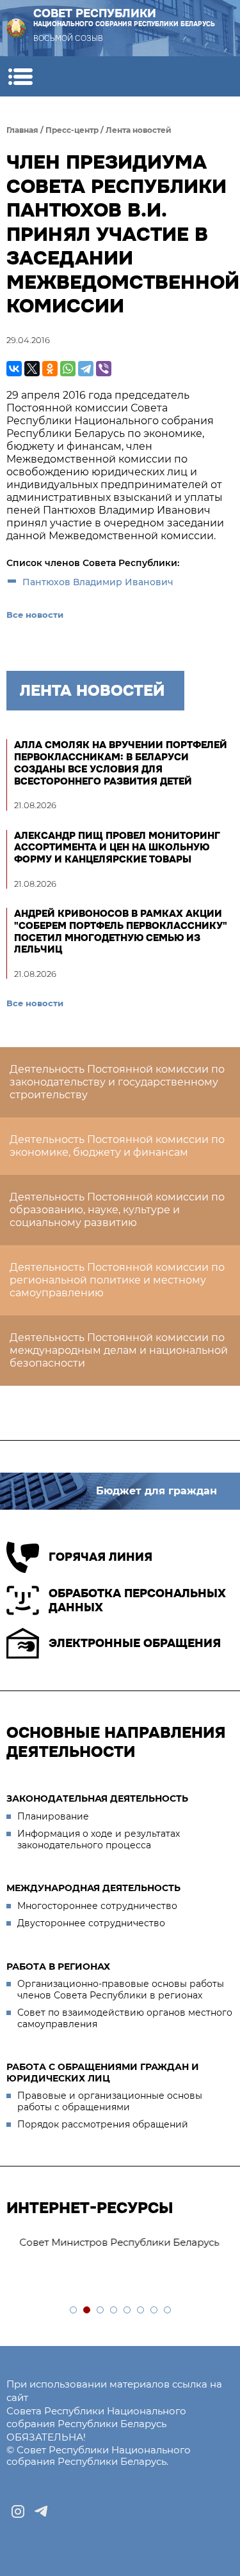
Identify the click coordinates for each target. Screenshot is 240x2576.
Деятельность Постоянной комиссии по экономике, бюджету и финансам (117, 1146)
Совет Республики (124, 18)
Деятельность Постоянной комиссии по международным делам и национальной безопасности (119, 1350)
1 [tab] (74, 2311)
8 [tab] (168, 2311)
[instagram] (18, 2511)
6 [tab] (141, 2311)
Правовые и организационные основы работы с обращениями (110, 2101)
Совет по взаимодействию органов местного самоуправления (125, 2018)
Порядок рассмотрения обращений (103, 2124)
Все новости (35, 615)
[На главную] (16, 28)
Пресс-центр (72, 130)
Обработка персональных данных (137, 1601)
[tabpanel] (120, 2243)
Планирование (53, 1816)
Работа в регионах (58, 1966)
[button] (20, 76)
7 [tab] (155, 2311)
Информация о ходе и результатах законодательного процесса (99, 1839)
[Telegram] (86, 369)
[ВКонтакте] (14, 369)
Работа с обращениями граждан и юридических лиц (103, 2073)
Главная (22, 130)
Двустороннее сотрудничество (91, 1923)
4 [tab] (114, 2311)
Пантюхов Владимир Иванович (99, 582)
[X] (32, 369)
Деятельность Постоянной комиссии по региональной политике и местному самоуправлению (117, 1280)
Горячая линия (100, 1557)
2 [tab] (87, 2311)
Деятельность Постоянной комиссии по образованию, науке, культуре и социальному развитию (117, 1210)
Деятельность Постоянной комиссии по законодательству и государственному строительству (117, 1082)
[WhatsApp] (68, 369)
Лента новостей (139, 130)
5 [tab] (128, 2311)
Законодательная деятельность (97, 1798)
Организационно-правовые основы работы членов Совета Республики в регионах (121, 1989)
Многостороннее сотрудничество (97, 1906)
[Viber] (104, 369)
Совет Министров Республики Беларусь (113, 2242)
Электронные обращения (135, 1643)
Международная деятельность (93, 1888)
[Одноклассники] (50, 369)
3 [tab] (101, 2311)
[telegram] (41, 2511)
